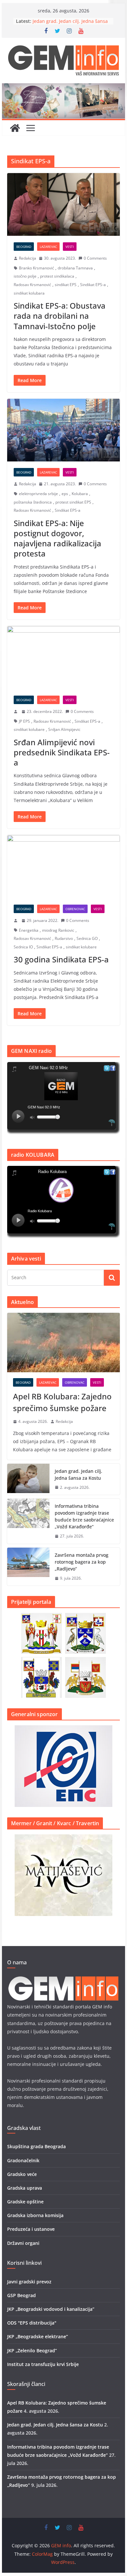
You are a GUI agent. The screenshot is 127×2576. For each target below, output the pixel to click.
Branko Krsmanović (36, 268)
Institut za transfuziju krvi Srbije (43, 2364)
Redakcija (28, 258)
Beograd (24, 247)
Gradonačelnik (23, 2160)
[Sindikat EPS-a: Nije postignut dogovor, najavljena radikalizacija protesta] (63, 430)
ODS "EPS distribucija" (32, 2323)
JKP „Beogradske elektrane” (38, 2336)
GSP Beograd (21, 2295)
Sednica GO (87, 938)
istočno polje (25, 276)
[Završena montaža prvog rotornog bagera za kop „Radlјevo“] (28, 1567)
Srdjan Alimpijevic (64, 729)
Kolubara (80, 494)
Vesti (70, 247)
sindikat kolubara (29, 293)
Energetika (29, 930)
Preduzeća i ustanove (31, 2229)
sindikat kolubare (29, 729)
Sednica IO (23, 947)
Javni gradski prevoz (29, 2282)
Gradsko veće (22, 2174)
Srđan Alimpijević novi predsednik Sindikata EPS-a (62, 752)
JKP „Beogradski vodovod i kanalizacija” (51, 2309)
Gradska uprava (25, 2188)
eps (65, 494)
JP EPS (24, 721)
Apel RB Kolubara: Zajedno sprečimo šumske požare (62, 1402)
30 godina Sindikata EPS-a (61, 959)
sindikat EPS (66, 285)
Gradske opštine (25, 2202)
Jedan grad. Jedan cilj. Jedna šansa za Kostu (78, 1474)
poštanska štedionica (33, 502)
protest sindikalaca (57, 276)
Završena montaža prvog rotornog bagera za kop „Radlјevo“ (82, 1562)
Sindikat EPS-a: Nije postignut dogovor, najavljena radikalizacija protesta (57, 538)
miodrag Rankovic (58, 930)
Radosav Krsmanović (32, 285)
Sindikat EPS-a (93, 285)
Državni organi (23, 2243)
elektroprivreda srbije (38, 494)
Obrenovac (75, 909)
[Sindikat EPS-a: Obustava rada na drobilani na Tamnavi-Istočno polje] (63, 205)
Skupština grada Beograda (36, 2146)
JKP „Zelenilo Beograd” (32, 2351)
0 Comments (95, 258)
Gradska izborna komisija (35, 2215)
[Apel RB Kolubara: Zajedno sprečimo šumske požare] (63, 1343)
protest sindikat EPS (73, 502)
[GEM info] (63, 88)
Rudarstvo (64, 938)
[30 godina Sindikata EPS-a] (63, 867)
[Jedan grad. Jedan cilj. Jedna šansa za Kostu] (28, 1479)
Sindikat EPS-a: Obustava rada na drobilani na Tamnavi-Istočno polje (60, 316)
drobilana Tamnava (75, 268)
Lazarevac (48, 247)
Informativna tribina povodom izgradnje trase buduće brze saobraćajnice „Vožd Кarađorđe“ (84, 1516)
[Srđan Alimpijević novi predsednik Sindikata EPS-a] (63, 658)
